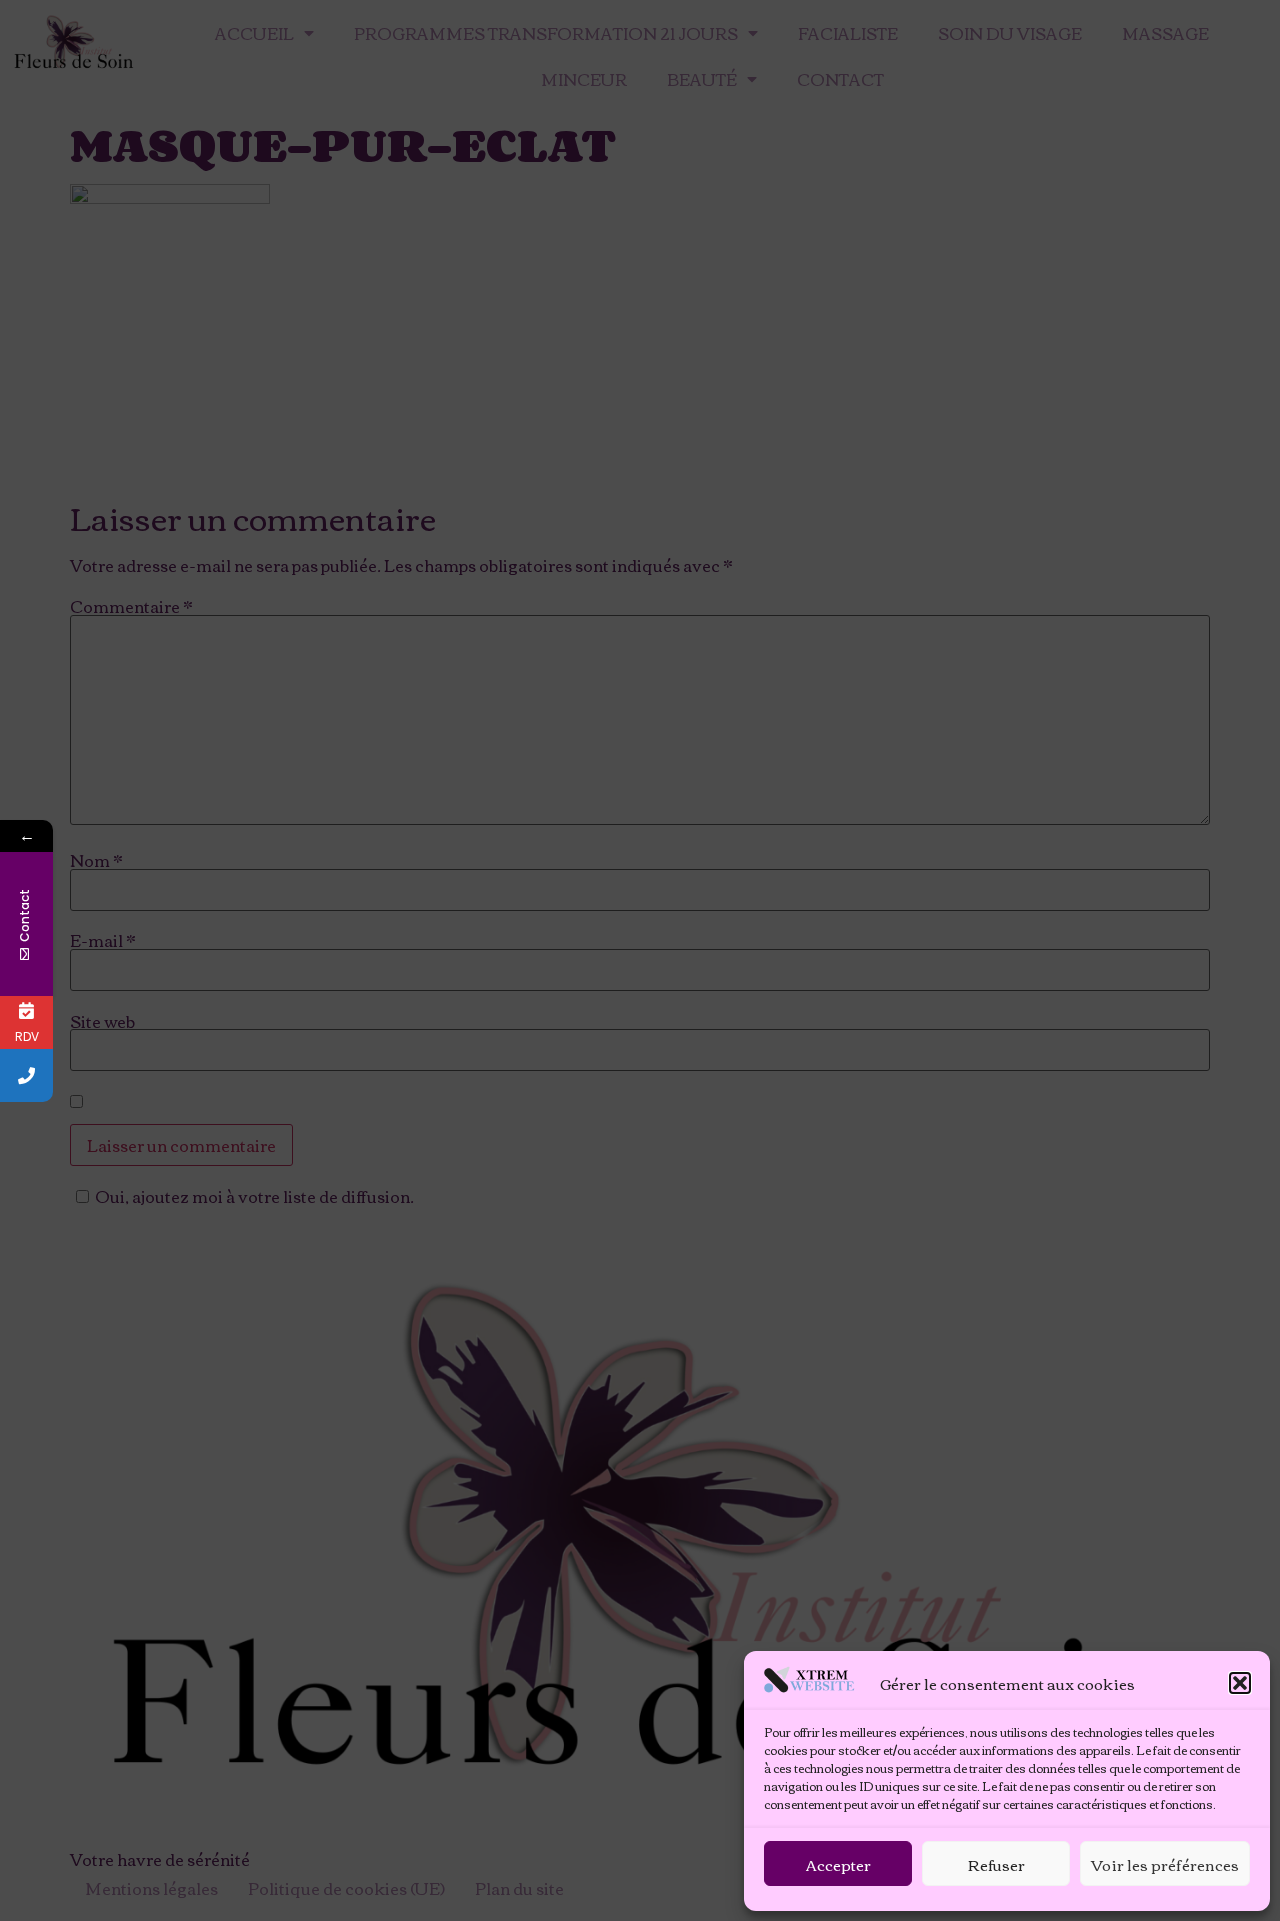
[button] (1240, 1683)
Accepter (838, 1864)
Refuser (996, 1864)
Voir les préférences (1165, 1864)
